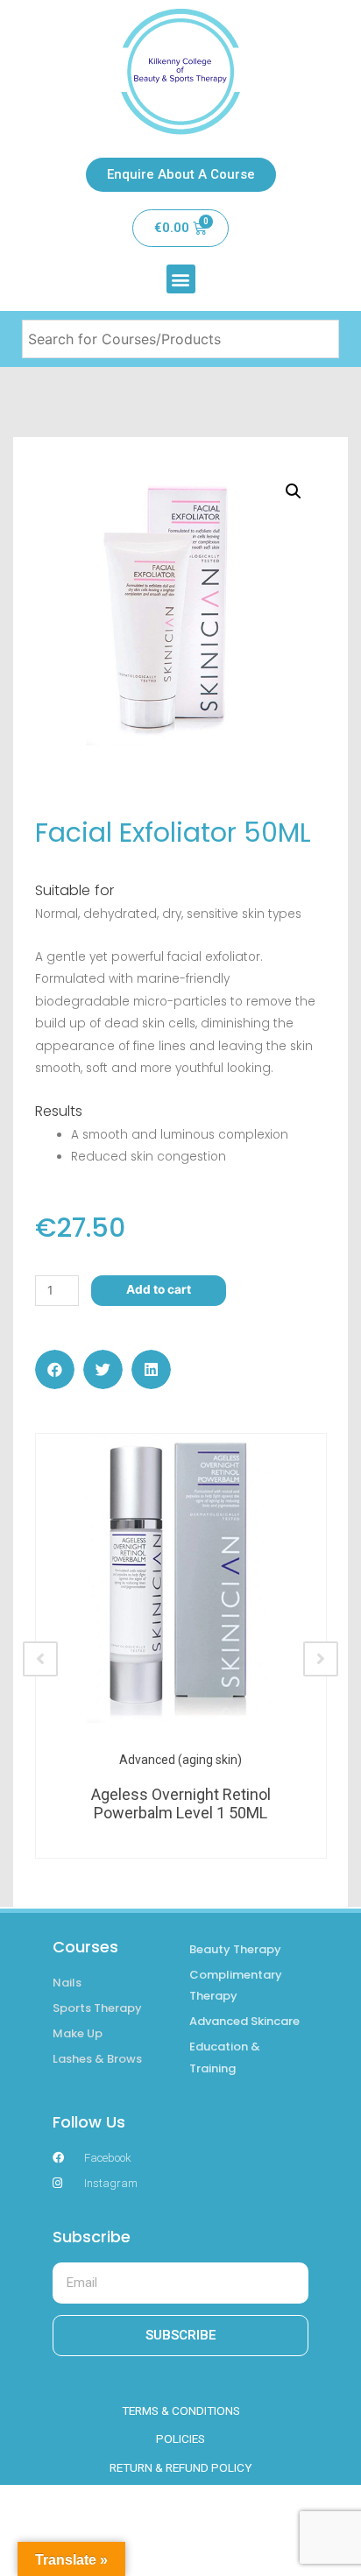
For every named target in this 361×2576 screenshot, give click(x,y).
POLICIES (180, 2438)
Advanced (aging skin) (180, 1760)
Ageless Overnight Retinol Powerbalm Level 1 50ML (181, 1804)
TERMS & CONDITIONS (181, 2410)
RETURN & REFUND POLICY (181, 2467)
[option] (180, 1646)
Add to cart (159, 1289)
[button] (181, 279)
